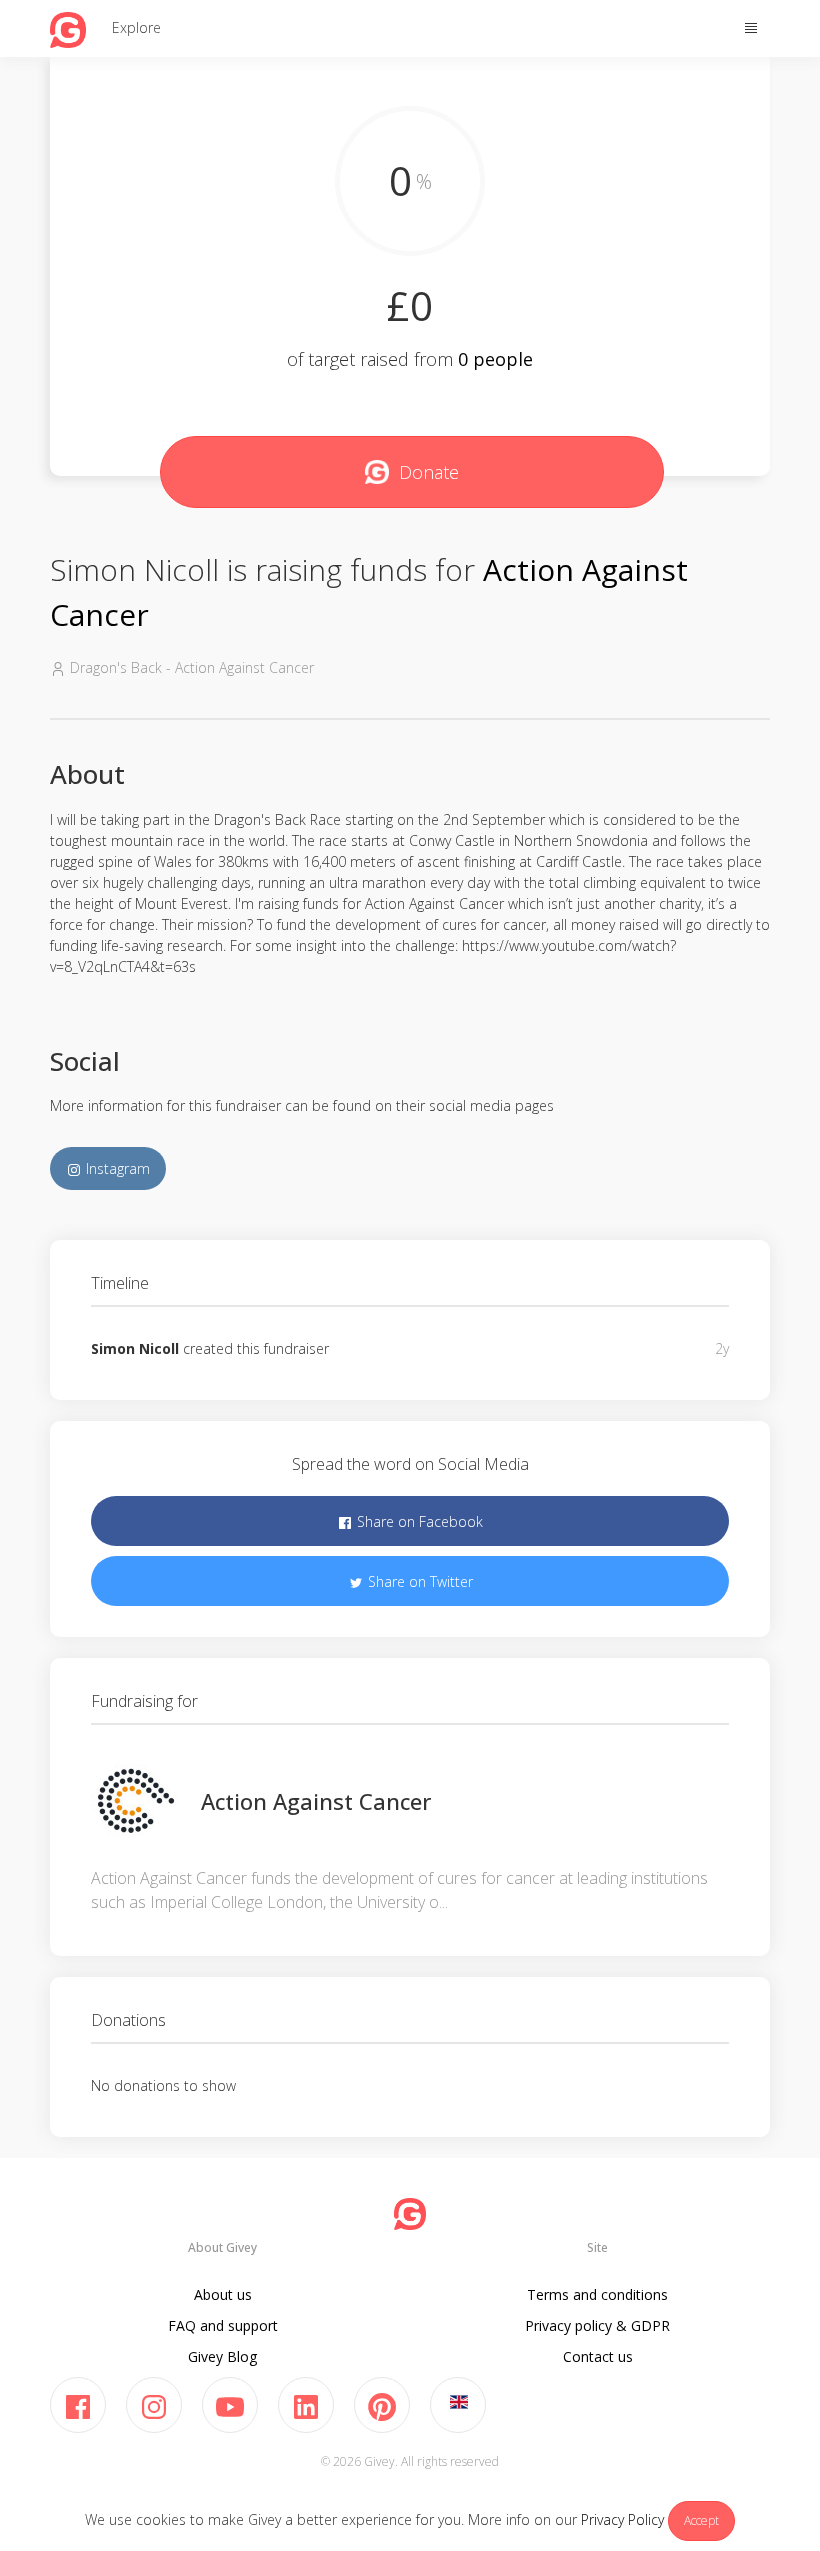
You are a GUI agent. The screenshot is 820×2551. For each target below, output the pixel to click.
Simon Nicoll (135, 1348)
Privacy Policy (622, 2519)
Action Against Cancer (316, 1801)
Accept (701, 2520)
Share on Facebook (418, 1521)
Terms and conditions (597, 2294)
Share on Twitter (418, 1581)
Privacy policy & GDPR (597, 2325)
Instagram (116, 1168)
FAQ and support (223, 2325)
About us (223, 2294)
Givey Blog (222, 2356)
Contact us (598, 2356)
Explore (136, 27)
